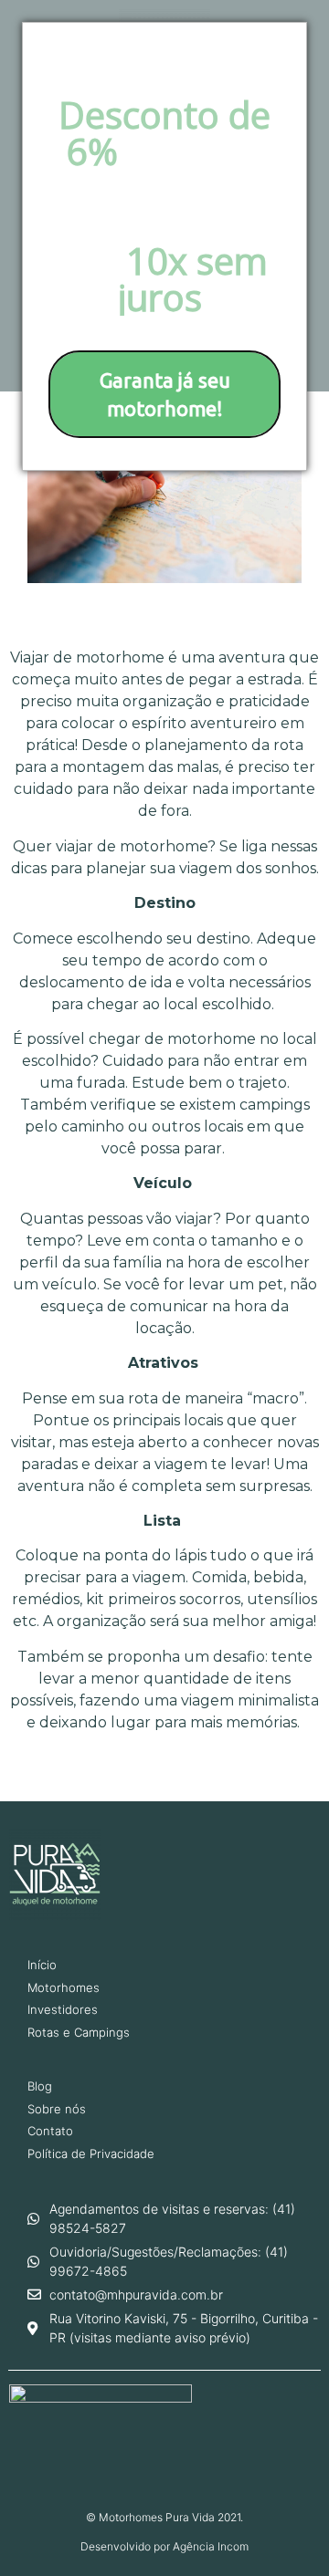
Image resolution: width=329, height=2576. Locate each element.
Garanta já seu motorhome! (165, 394)
